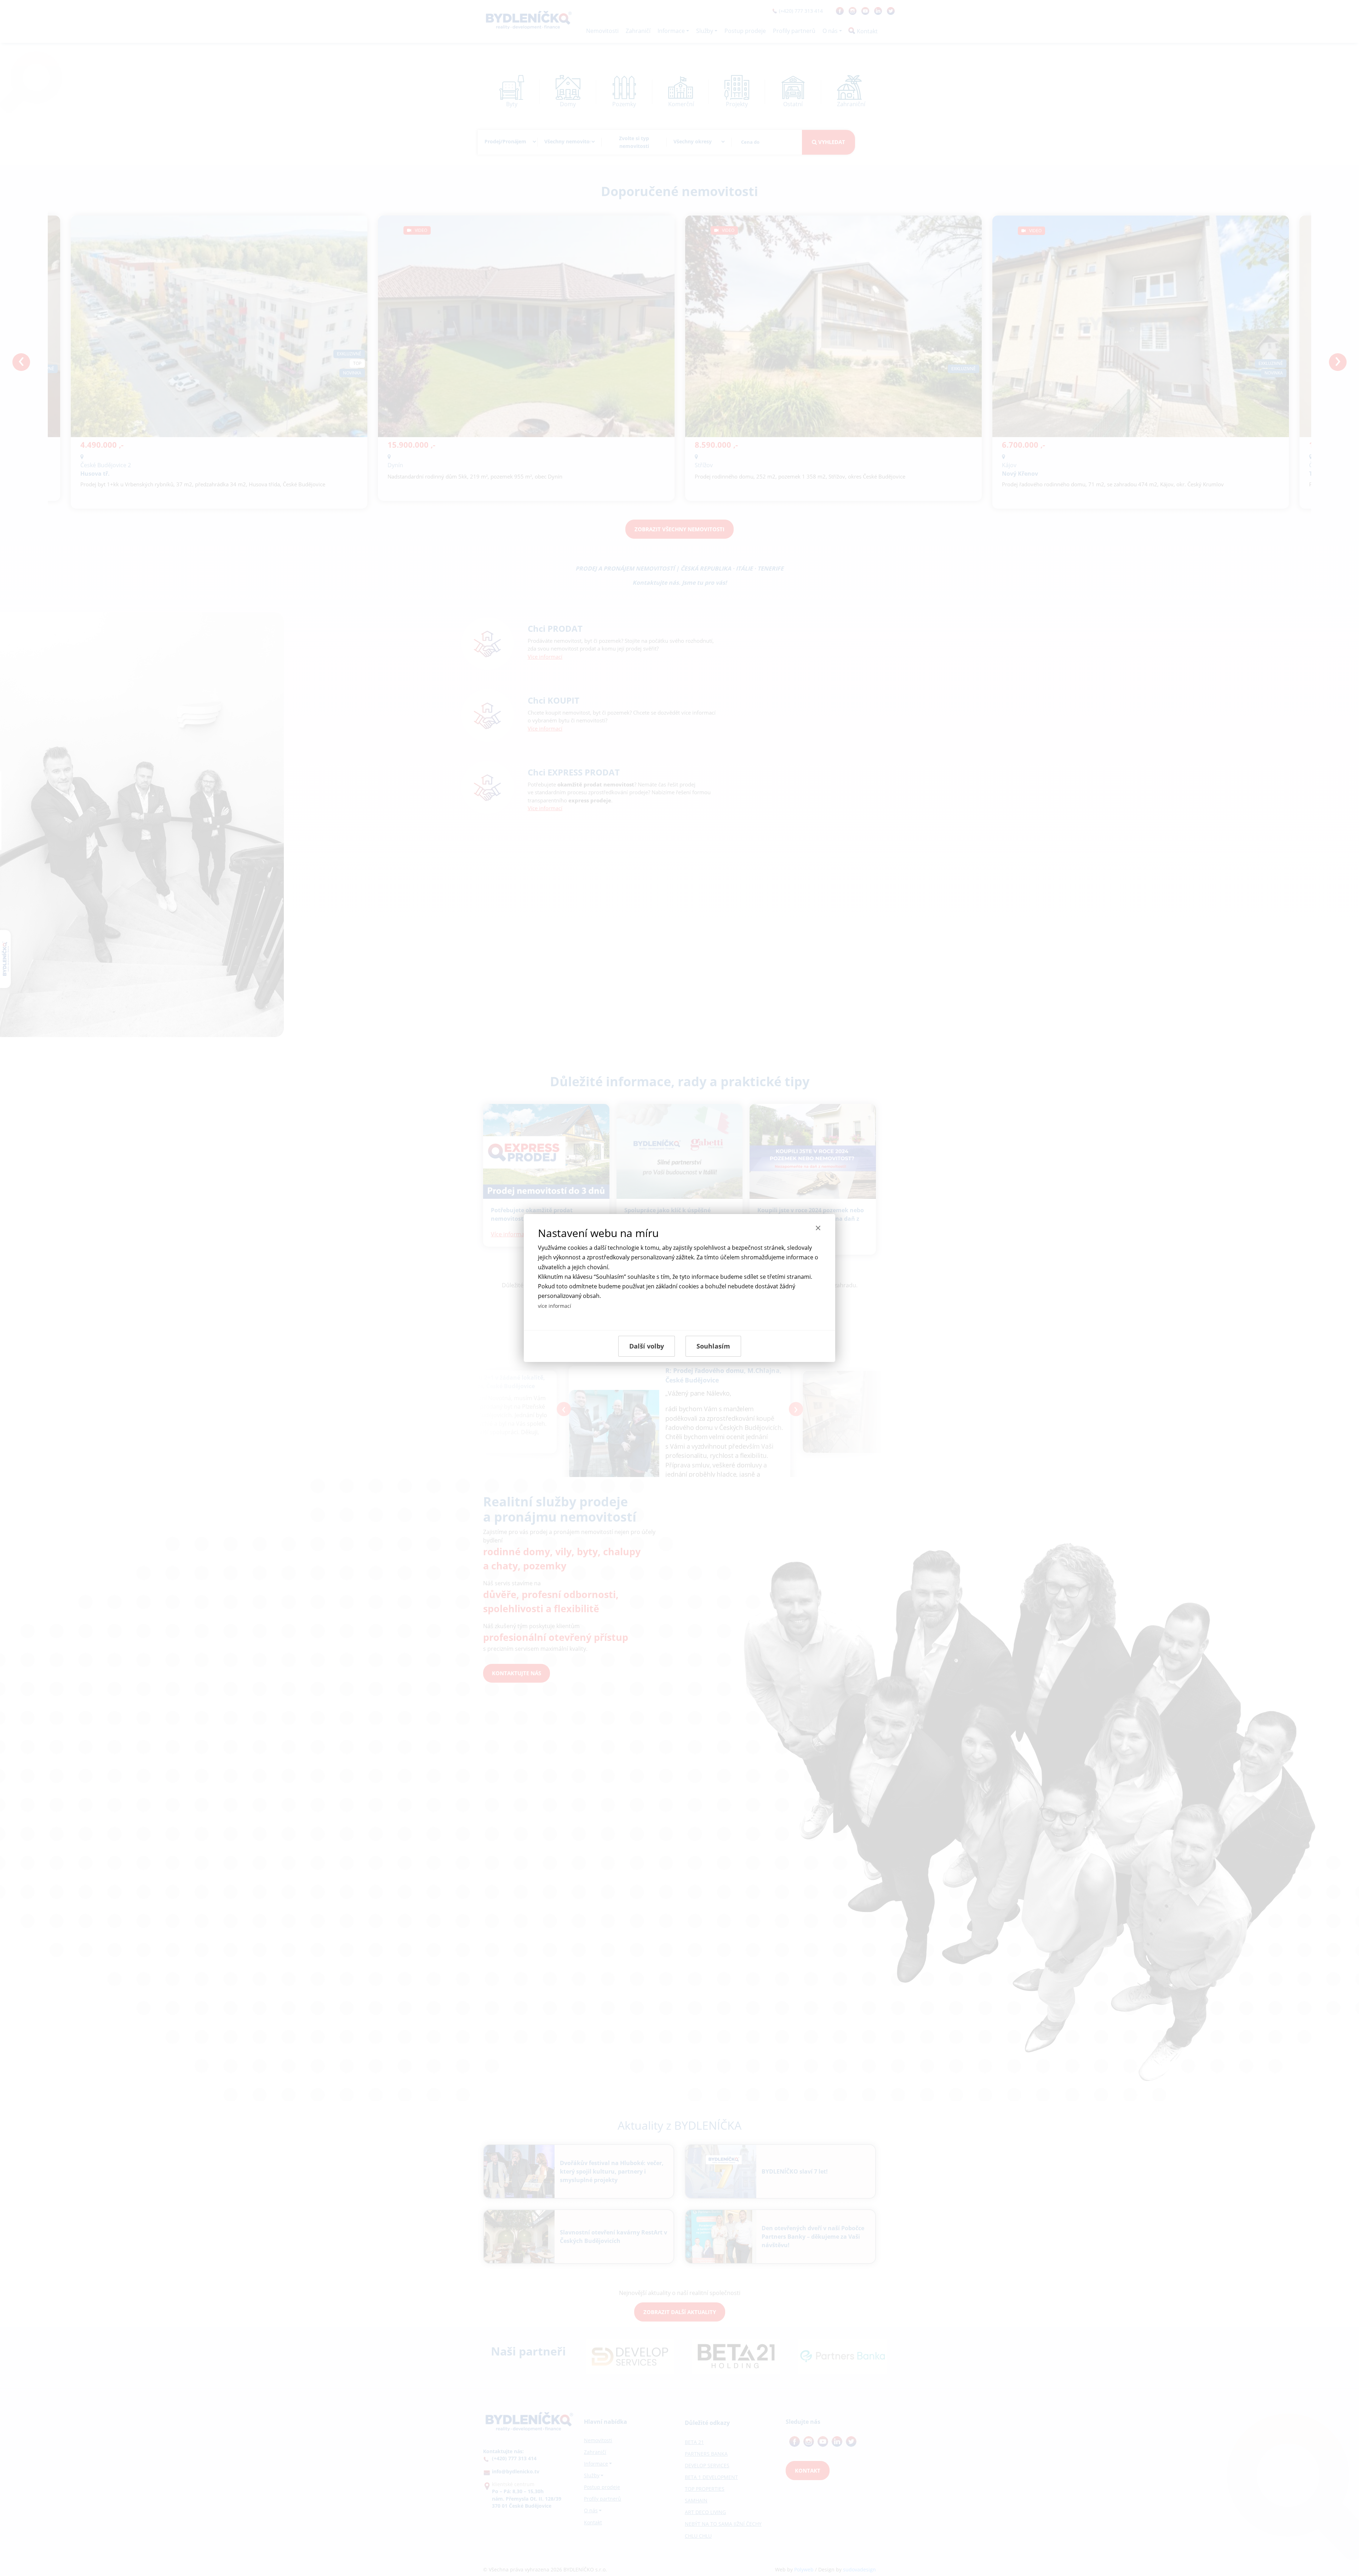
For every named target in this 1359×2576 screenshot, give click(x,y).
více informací (555, 1306)
